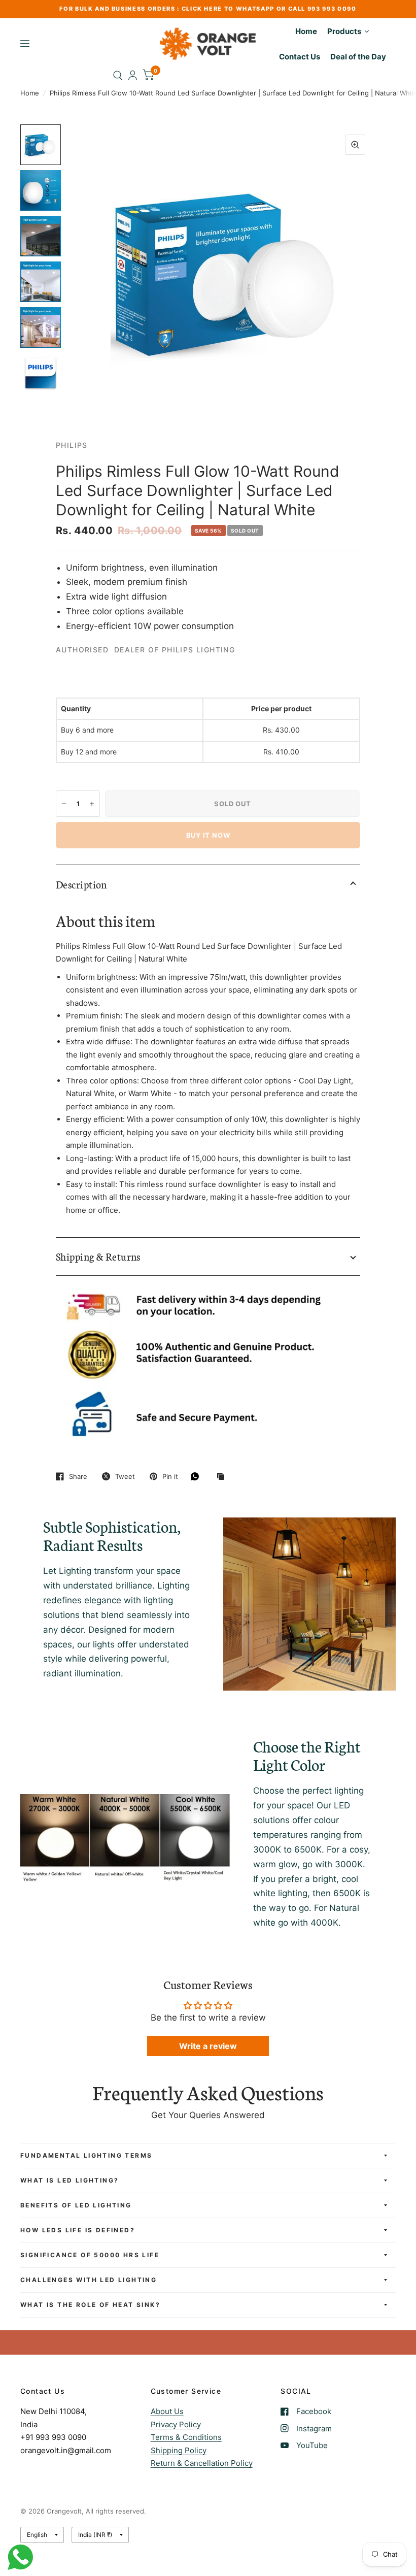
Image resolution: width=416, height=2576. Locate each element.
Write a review (208, 2046)
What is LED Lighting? (70, 2180)
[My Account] (133, 75)
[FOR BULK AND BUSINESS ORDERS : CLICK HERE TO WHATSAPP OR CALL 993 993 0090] (208, 9)
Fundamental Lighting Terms (86, 2155)
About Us (167, 2411)
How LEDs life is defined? (78, 2230)
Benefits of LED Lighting (76, 2205)
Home (30, 93)
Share (78, 1476)
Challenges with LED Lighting (89, 2280)
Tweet (125, 1476)
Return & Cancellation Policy (202, 2463)
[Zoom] (355, 145)
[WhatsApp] (197, 1476)
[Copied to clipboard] (223, 1477)
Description (81, 884)
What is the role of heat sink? (90, 2305)
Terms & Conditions (186, 2437)
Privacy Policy (176, 2424)
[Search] (118, 75)
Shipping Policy (179, 2450)
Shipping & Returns (98, 1256)
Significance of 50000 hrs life (90, 2255)
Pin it (170, 1476)
